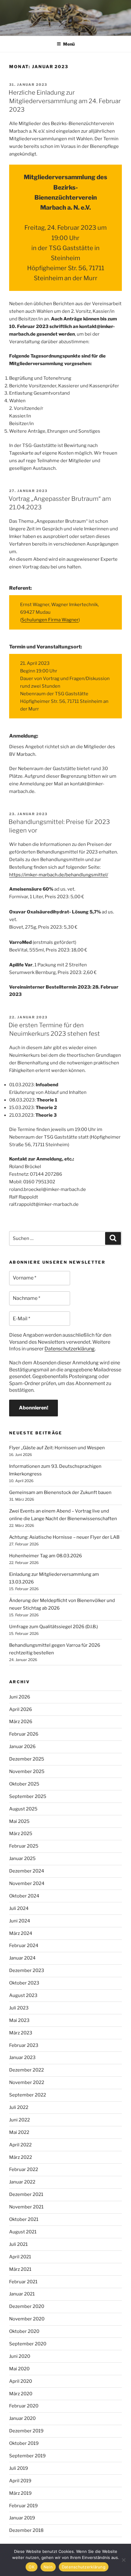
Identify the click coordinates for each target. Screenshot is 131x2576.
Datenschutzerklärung (70, 1349)
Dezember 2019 (26, 2431)
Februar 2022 (24, 2169)
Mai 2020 (19, 2369)
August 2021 (23, 2232)
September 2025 (28, 1796)
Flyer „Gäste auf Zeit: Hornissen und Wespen (57, 1448)
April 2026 (21, 1709)
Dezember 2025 (27, 1759)
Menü (69, 44)
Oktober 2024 (24, 1896)
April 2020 (21, 2381)
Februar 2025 (24, 1846)
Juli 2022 (19, 2107)
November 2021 (26, 2207)
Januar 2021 (22, 2294)
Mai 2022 (19, 2132)
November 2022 (27, 2082)
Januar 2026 (22, 1747)
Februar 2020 (24, 2406)
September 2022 (28, 2095)
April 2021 (20, 2257)
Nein (48, 2567)
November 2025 (27, 1771)
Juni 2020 (20, 2356)
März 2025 (21, 1834)
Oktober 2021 (24, 2219)
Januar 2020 (22, 2418)
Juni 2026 (20, 1697)
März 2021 (20, 2269)
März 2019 (20, 2493)
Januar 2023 (22, 2058)
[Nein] (123, 2560)
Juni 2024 (20, 1921)
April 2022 (20, 2145)
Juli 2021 (18, 2244)
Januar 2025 (22, 1859)
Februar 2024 (24, 1946)
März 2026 (21, 1722)
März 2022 (21, 2157)
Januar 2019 (22, 2518)
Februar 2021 (23, 2282)
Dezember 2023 (27, 1970)
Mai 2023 (19, 2020)
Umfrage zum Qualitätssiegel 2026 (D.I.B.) (53, 1627)
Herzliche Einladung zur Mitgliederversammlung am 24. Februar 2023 (65, 101)
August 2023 (23, 1995)
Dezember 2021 (26, 2194)
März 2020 (21, 2394)
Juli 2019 (19, 2468)
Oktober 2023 (24, 1983)
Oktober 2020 (24, 2331)
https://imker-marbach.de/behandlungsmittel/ (59, 875)
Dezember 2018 (26, 2530)
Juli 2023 (19, 2008)
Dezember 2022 (27, 2070)
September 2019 (27, 2456)
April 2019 (20, 2481)
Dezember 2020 (27, 2306)
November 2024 (27, 1883)
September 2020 (28, 2344)
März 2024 (21, 1933)
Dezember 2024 (27, 1871)
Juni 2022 (19, 2120)
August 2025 (23, 1809)
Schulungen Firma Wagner (50, 620)
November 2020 (27, 2319)
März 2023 (21, 2033)
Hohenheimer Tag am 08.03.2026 (46, 1556)
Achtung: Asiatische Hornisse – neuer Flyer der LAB (64, 1537)
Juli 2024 (19, 1908)
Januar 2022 (22, 2182)
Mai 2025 (19, 1821)
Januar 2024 (22, 1958)
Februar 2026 (24, 1734)
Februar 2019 (23, 2506)
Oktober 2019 (24, 2443)
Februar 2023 (24, 2045)
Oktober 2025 (24, 1784)
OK (32, 2567)
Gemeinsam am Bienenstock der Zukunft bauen (60, 1492)
